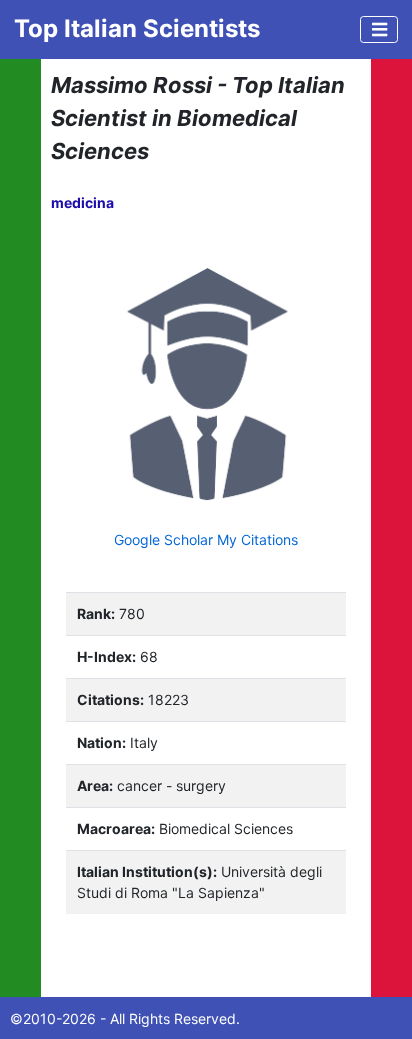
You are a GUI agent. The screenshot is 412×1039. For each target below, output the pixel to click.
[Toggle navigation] (379, 29)
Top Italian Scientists (137, 28)
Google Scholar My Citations (206, 539)
